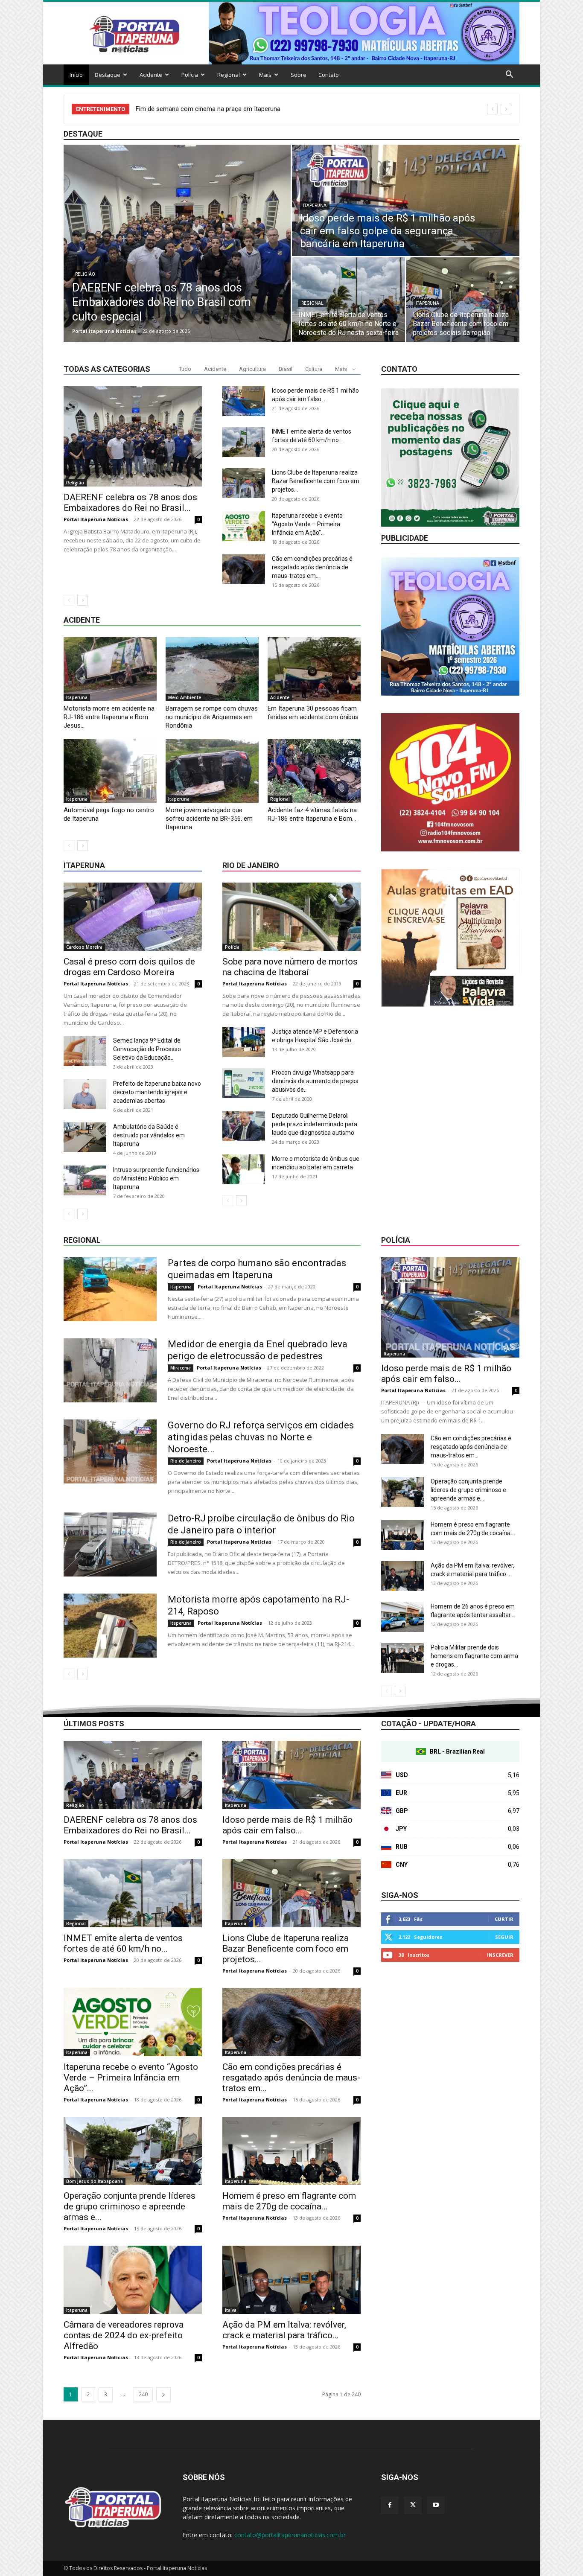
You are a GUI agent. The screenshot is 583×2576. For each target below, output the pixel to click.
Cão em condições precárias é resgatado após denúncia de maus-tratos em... (312, 567)
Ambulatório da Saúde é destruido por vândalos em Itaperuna (149, 1135)
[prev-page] (69, 600)
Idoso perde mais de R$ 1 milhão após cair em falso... (446, 1374)
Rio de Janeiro (251, 865)
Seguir (504, 1937)
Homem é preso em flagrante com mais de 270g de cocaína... (289, 2201)
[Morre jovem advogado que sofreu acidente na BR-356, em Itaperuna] (212, 771)
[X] (413, 2505)
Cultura (314, 369)
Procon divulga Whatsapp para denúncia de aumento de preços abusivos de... (315, 1081)
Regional (229, 75)
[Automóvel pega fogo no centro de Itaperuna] (110, 771)
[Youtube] (436, 2505)
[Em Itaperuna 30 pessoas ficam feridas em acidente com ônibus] (314, 669)
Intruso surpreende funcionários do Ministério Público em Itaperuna (156, 1178)
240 (143, 2394)
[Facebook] (390, 2505)
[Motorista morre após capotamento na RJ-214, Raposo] (110, 1626)
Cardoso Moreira (84, 947)
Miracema (181, 1368)
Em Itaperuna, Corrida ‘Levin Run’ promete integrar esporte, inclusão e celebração (250, 109)
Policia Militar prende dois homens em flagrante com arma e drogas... (474, 1656)
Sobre (299, 75)
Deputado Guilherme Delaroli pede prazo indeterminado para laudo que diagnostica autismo (315, 1124)
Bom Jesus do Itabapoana (95, 2181)
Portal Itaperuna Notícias (104, 331)
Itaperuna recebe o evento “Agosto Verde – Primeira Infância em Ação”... (307, 524)
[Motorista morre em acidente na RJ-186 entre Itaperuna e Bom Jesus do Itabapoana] (110, 669)
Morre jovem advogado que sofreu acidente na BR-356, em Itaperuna (209, 819)
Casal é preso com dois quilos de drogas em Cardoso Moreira (129, 967)
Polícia (190, 75)
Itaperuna (315, 205)
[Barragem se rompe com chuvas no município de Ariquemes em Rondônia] (212, 669)
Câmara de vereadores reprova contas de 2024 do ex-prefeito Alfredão (124, 2335)
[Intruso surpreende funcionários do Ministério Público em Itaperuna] (85, 1180)
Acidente (151, 75)
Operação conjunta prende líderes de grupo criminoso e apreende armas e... (468, 1490)
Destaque (108, 75)
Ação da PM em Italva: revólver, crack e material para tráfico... (284, 2330)
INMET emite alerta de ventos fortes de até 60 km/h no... (123, 1943)
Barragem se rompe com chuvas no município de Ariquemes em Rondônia (212, 717)
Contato (329, 75)
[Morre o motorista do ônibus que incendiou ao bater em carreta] (244, 1169)
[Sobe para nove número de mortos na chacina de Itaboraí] (291, 917)
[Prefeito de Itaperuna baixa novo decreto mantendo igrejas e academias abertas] (85, 1094)
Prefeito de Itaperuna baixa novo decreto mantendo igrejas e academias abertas (157, 1092)
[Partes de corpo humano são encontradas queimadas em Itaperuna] (110, 1289)
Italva (231, 2310)
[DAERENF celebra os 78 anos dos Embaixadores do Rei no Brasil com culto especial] (177, 243)
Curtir (504, 1919)
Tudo (185, 369)
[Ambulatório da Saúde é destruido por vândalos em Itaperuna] (85, 1137)
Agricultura (252, 369)
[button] (509, 75)
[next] (506, 109)
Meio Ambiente (185, 697)
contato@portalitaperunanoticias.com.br (290, 2535)
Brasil (286, 369)
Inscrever (500, 1955)
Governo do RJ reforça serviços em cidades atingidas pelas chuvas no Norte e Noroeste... (261, 1437)
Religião (85, 274)
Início (76, 75)
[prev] (492, 109)
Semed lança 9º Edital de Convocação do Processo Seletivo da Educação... (147, 1049)
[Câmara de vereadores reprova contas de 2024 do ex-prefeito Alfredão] (133, 2280)
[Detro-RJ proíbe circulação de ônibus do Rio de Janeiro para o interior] (110, 1544)
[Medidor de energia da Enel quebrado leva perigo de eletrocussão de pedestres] (110, 1370)
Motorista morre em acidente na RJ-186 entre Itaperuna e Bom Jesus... (109, 717)
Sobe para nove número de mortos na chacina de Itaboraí (290, 967)
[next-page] (83, 600)
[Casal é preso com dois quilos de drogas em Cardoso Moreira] (133, 917)
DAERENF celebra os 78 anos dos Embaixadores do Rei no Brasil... (130, 503)
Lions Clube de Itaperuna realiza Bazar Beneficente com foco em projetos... (316, 481)
